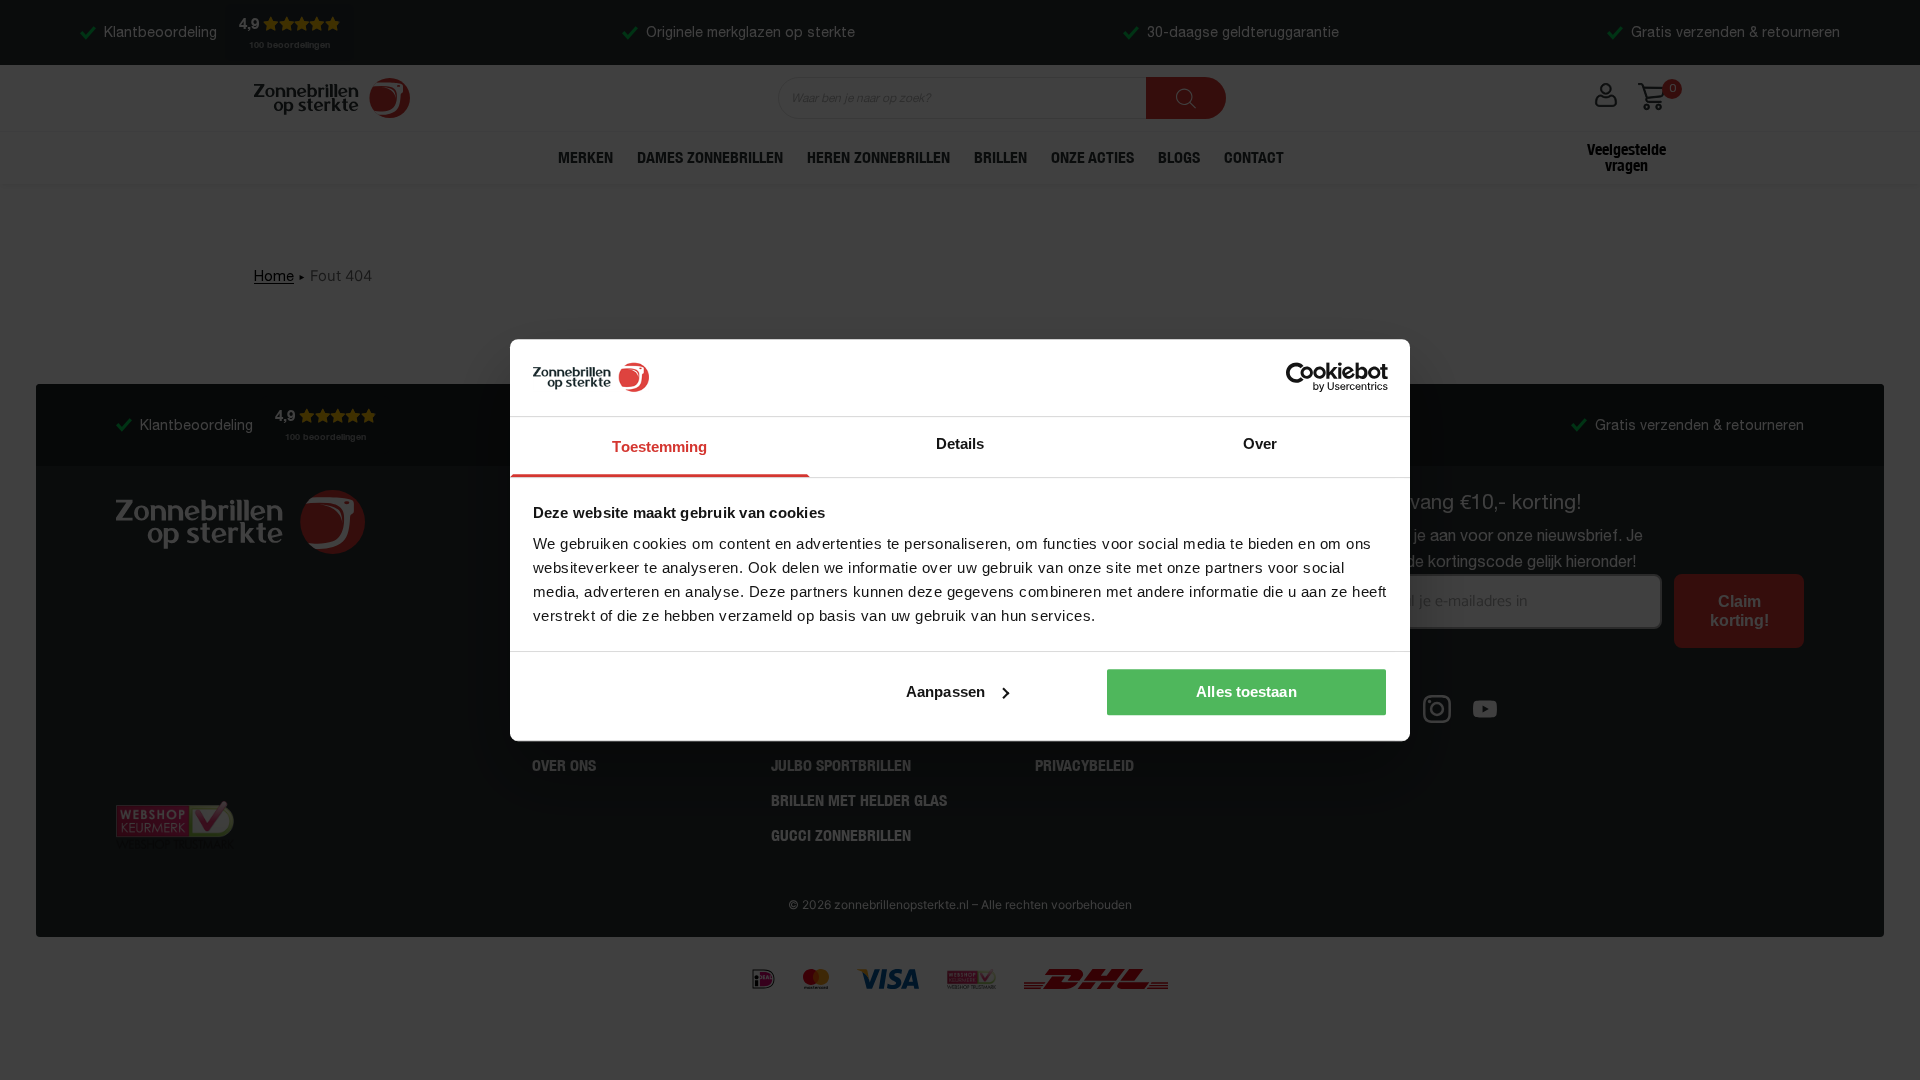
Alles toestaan (1246, 691)
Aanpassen (945, 691)
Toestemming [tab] (659, 446)
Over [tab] (1260, 443)
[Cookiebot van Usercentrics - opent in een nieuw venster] (1300, 378)
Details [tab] (960, 443)
